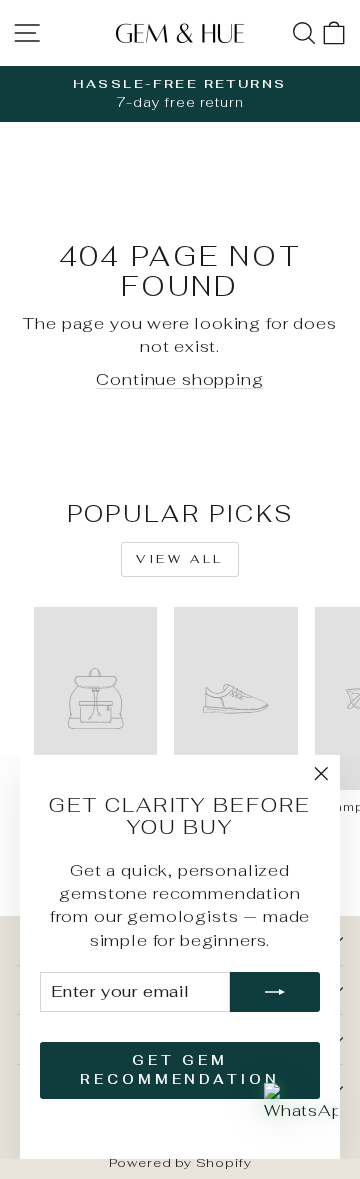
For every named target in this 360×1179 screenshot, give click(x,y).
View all (180, 559)
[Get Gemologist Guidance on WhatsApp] (301, 1120)
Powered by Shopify (180, 1162)
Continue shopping (179, 379)
